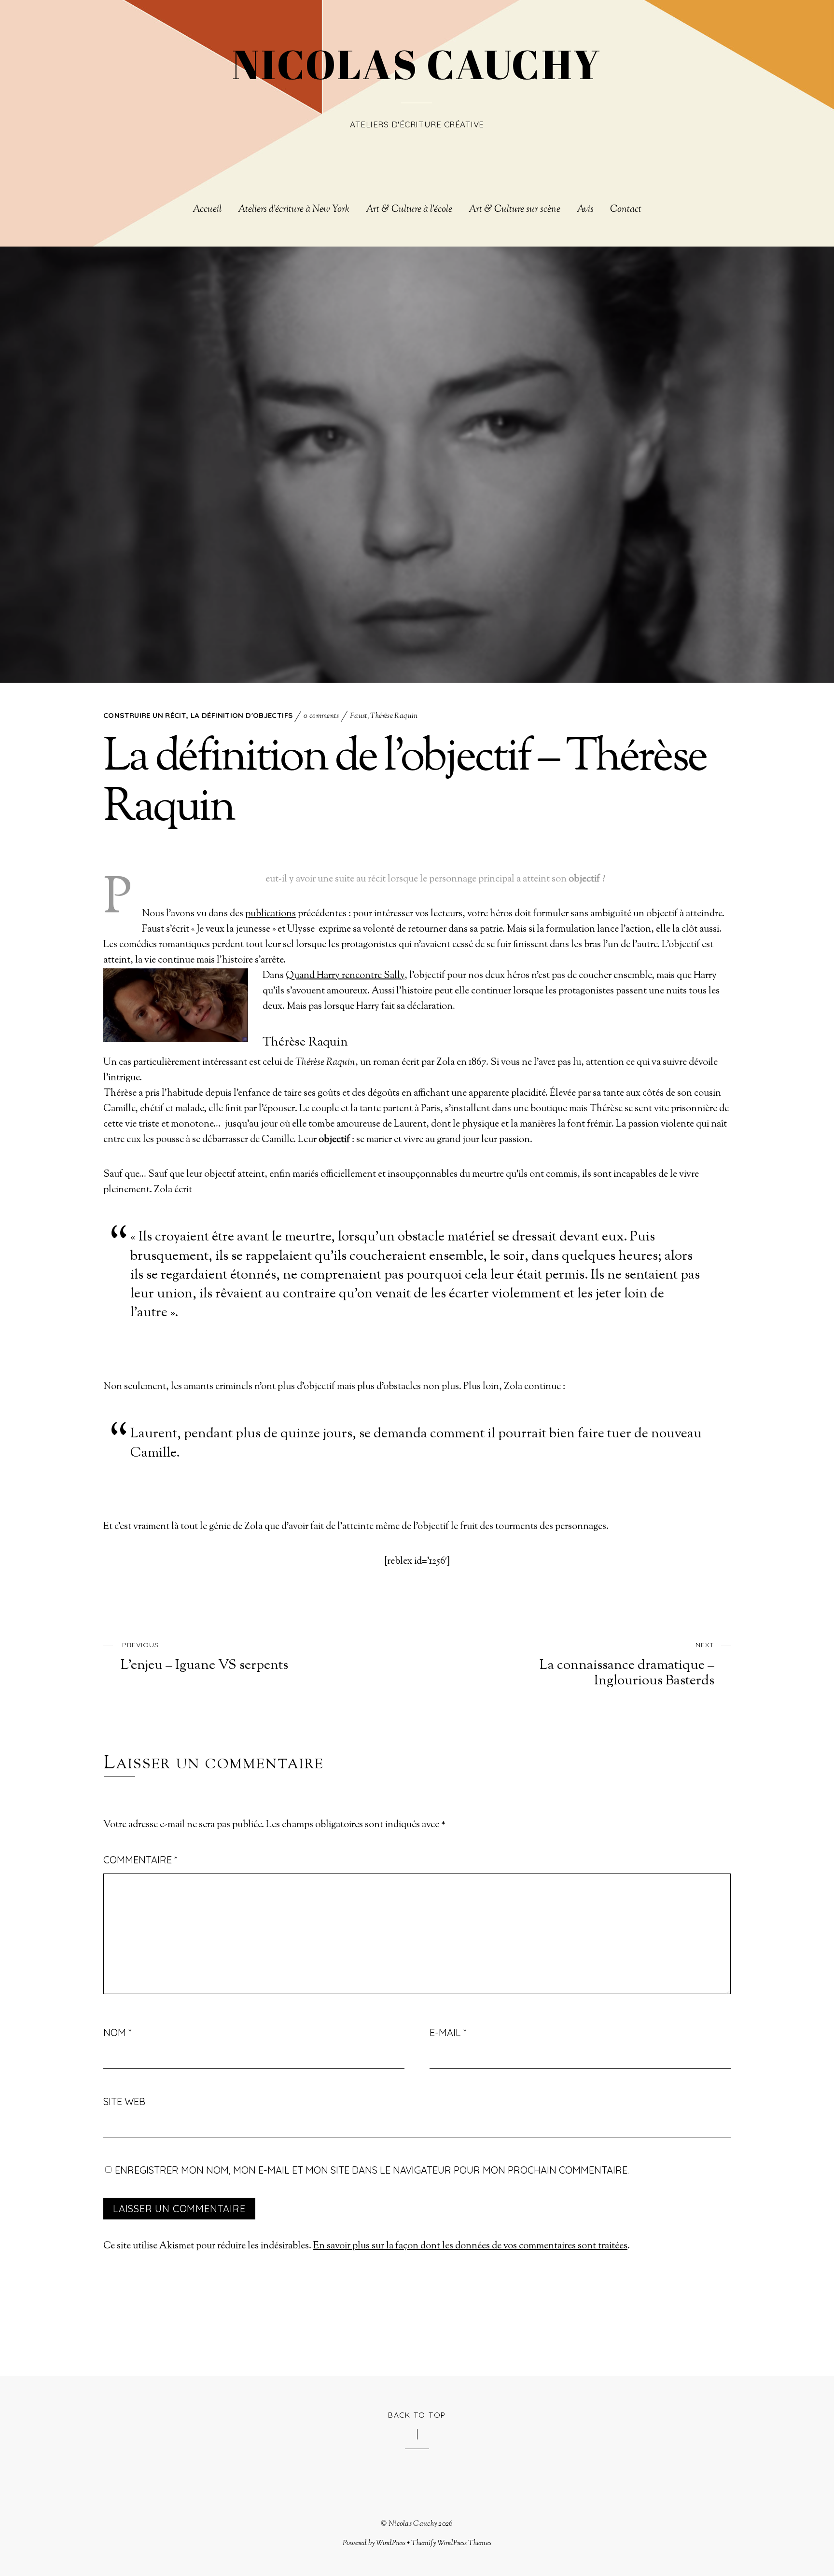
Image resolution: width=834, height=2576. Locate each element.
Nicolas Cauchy (413, 2524)
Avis (585, 210)
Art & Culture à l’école (409, 210)
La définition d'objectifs (242, 715)
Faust (359, 716)
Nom (117, 2032)
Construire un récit (145, 715)
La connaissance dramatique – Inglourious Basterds (627, 1665)
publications (271, 914)
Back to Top (417, 2415)
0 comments (321, 716)
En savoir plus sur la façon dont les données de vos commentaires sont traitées (470, 2246)
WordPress (391, 2543)
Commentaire (140, 1860)
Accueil (207, 210)
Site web (124, 2101)
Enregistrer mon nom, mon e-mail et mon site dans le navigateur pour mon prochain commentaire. (372, 2170)
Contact (626, 210)
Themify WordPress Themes (451, 2543)
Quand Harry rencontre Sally (345, 976)
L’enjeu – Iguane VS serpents (204, 1657)
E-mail (448, 2032)
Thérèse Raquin (394, 716)
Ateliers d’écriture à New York (294, 210)
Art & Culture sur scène (514, 210)
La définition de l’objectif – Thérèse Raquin (405, 784)
